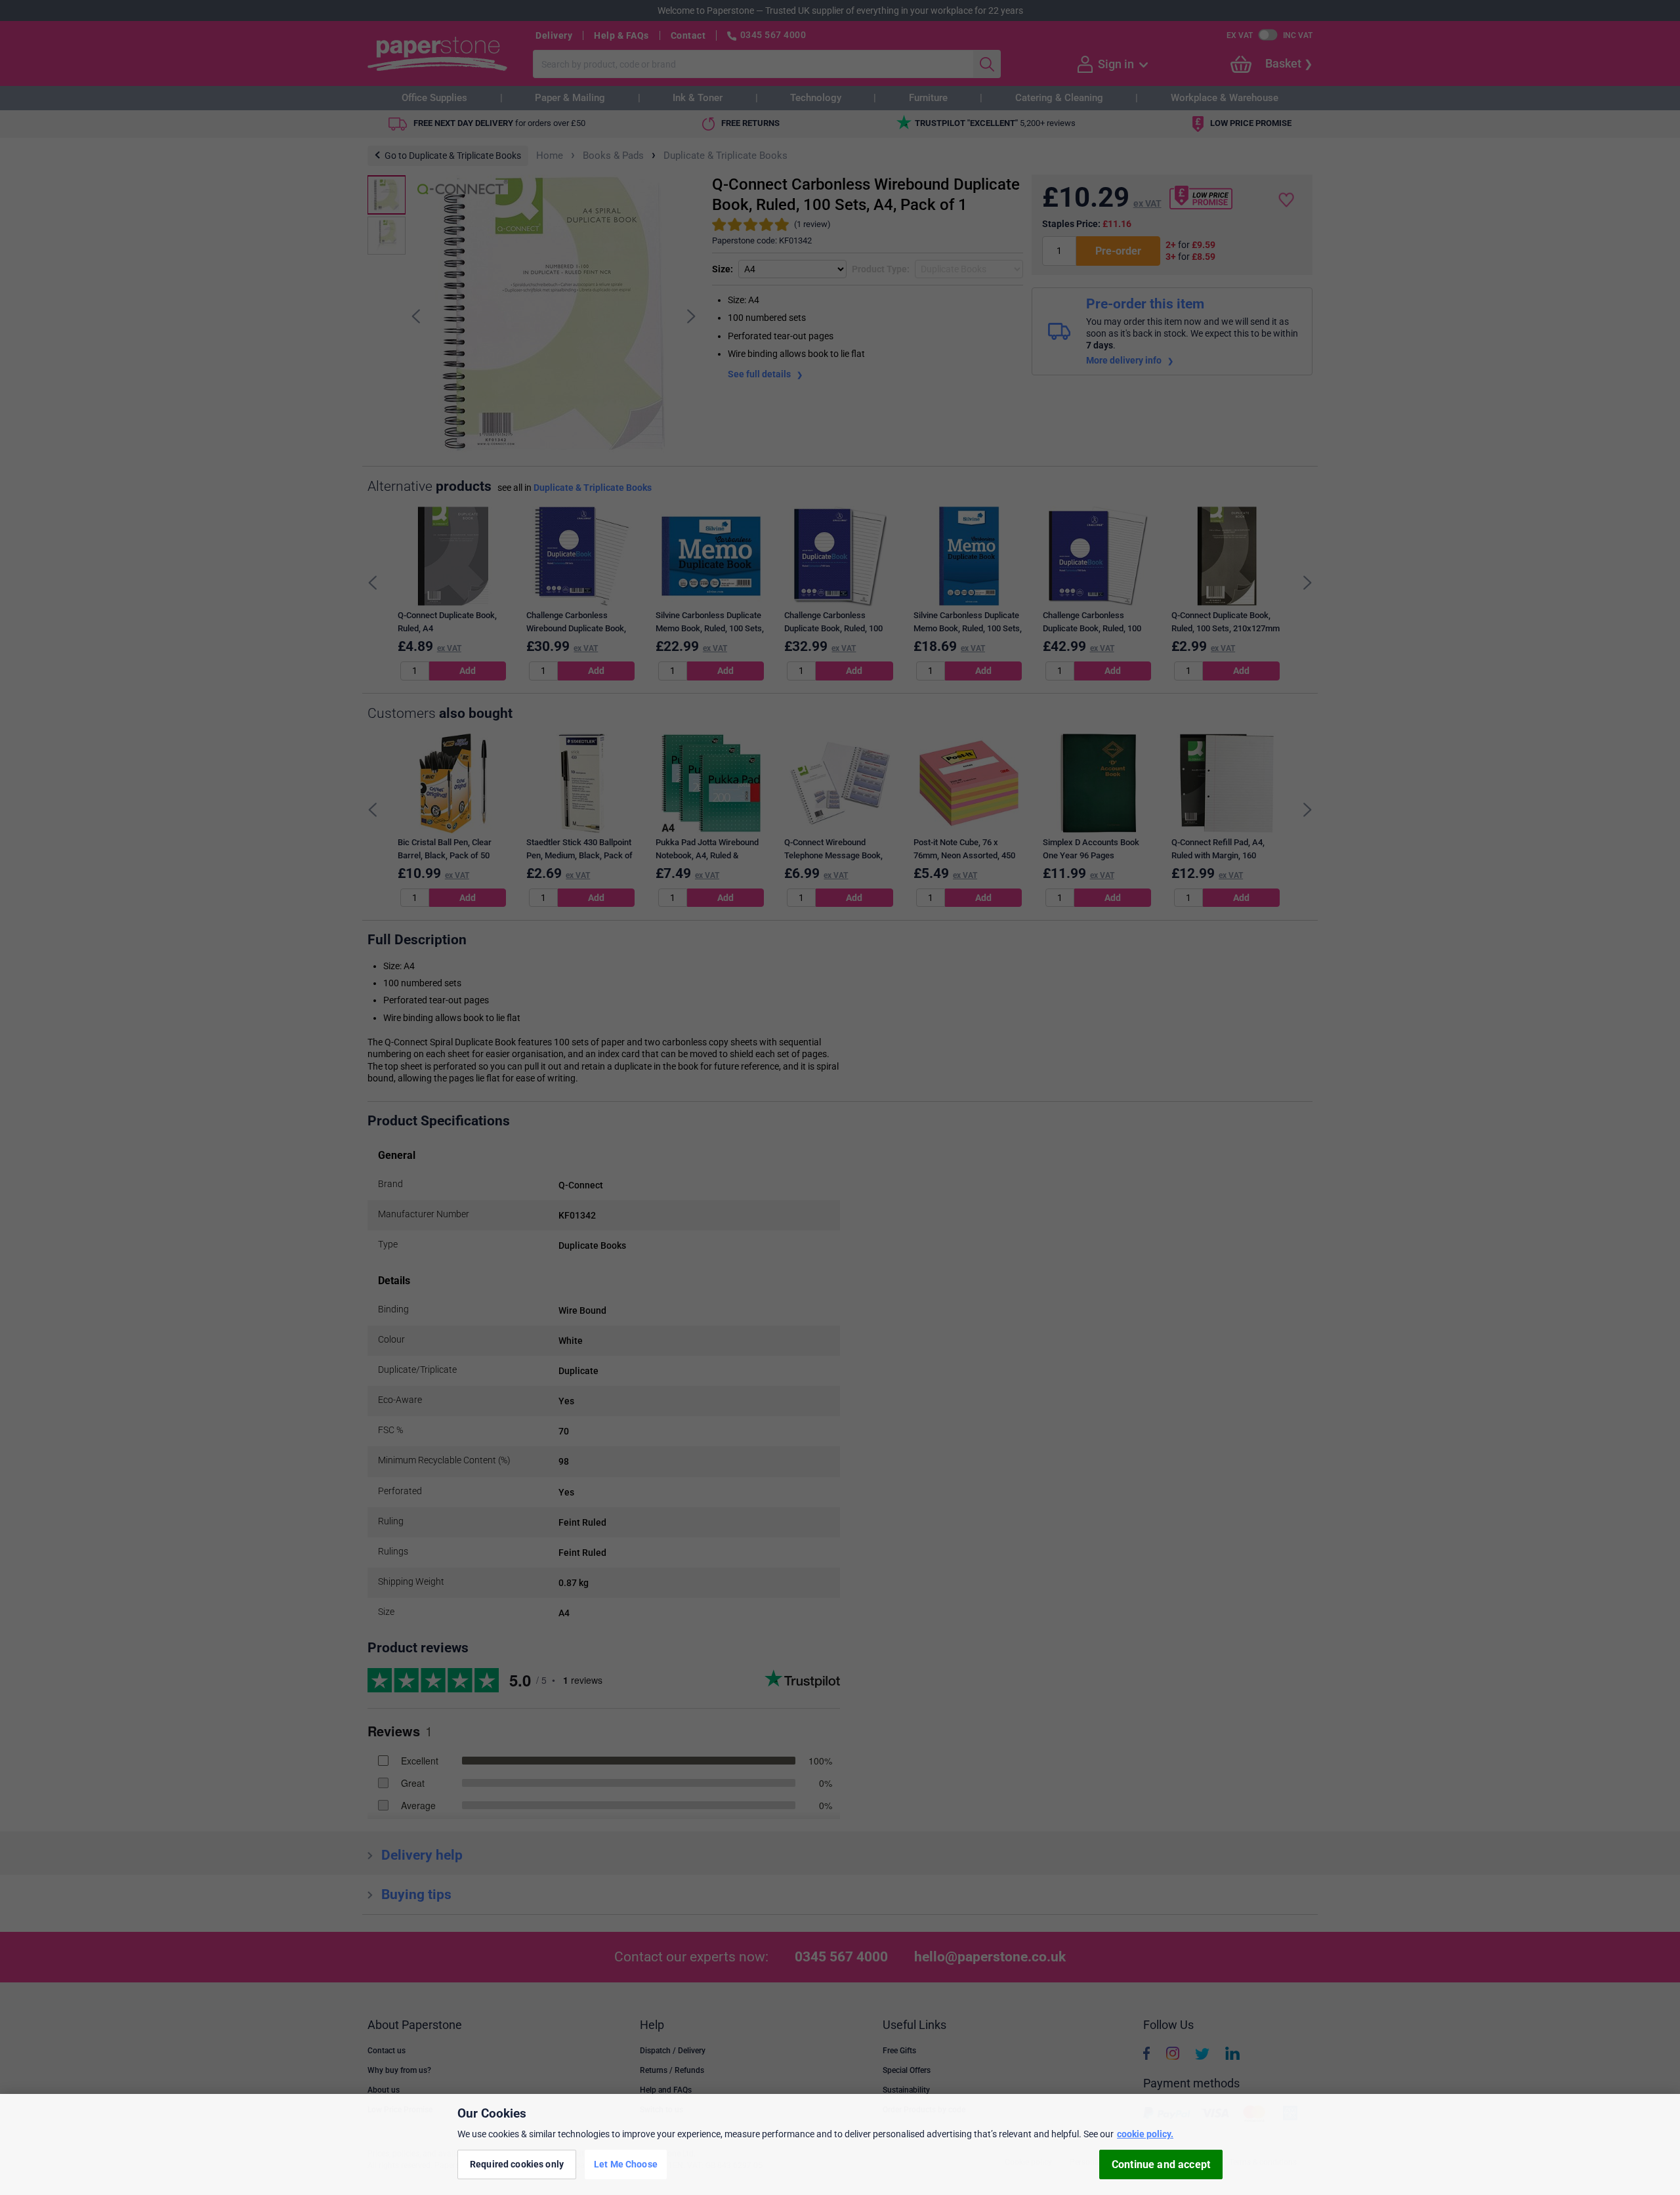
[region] (840, 2144)
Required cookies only (517, 2164)
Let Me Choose (626, 2164)
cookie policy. (1145, 2134)
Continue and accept (1161, 2164)
